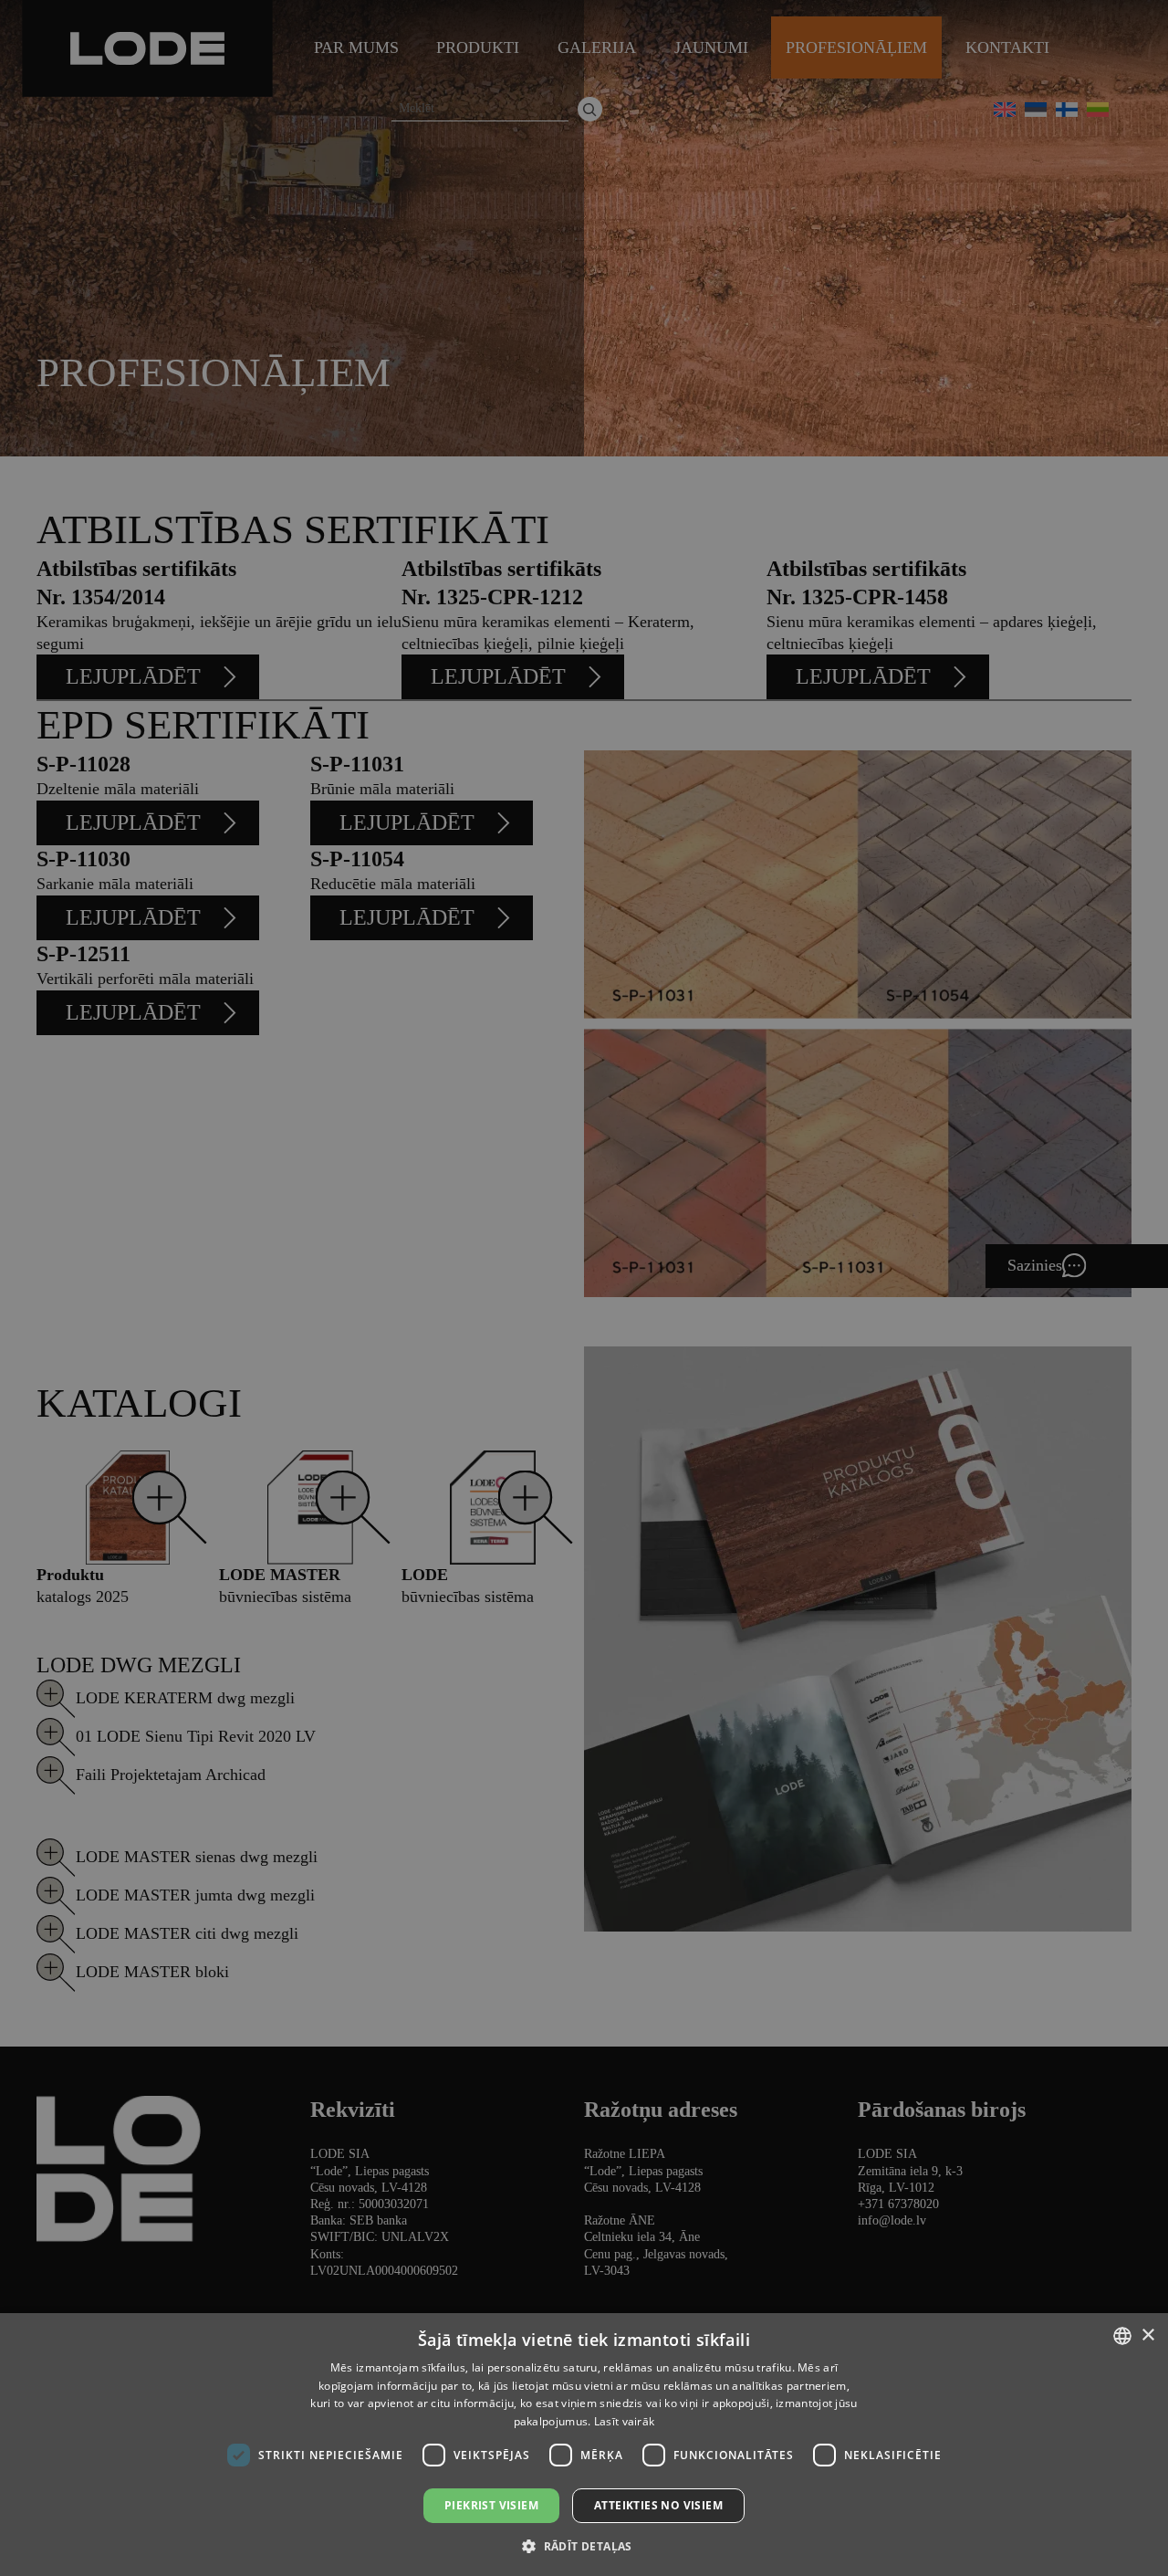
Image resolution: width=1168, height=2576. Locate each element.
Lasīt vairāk (625, 2421)
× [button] (1147, 2335)
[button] (584, 2545)
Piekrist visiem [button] (491, 2505)
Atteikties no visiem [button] (658, 2505)
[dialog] (584, 1288)
